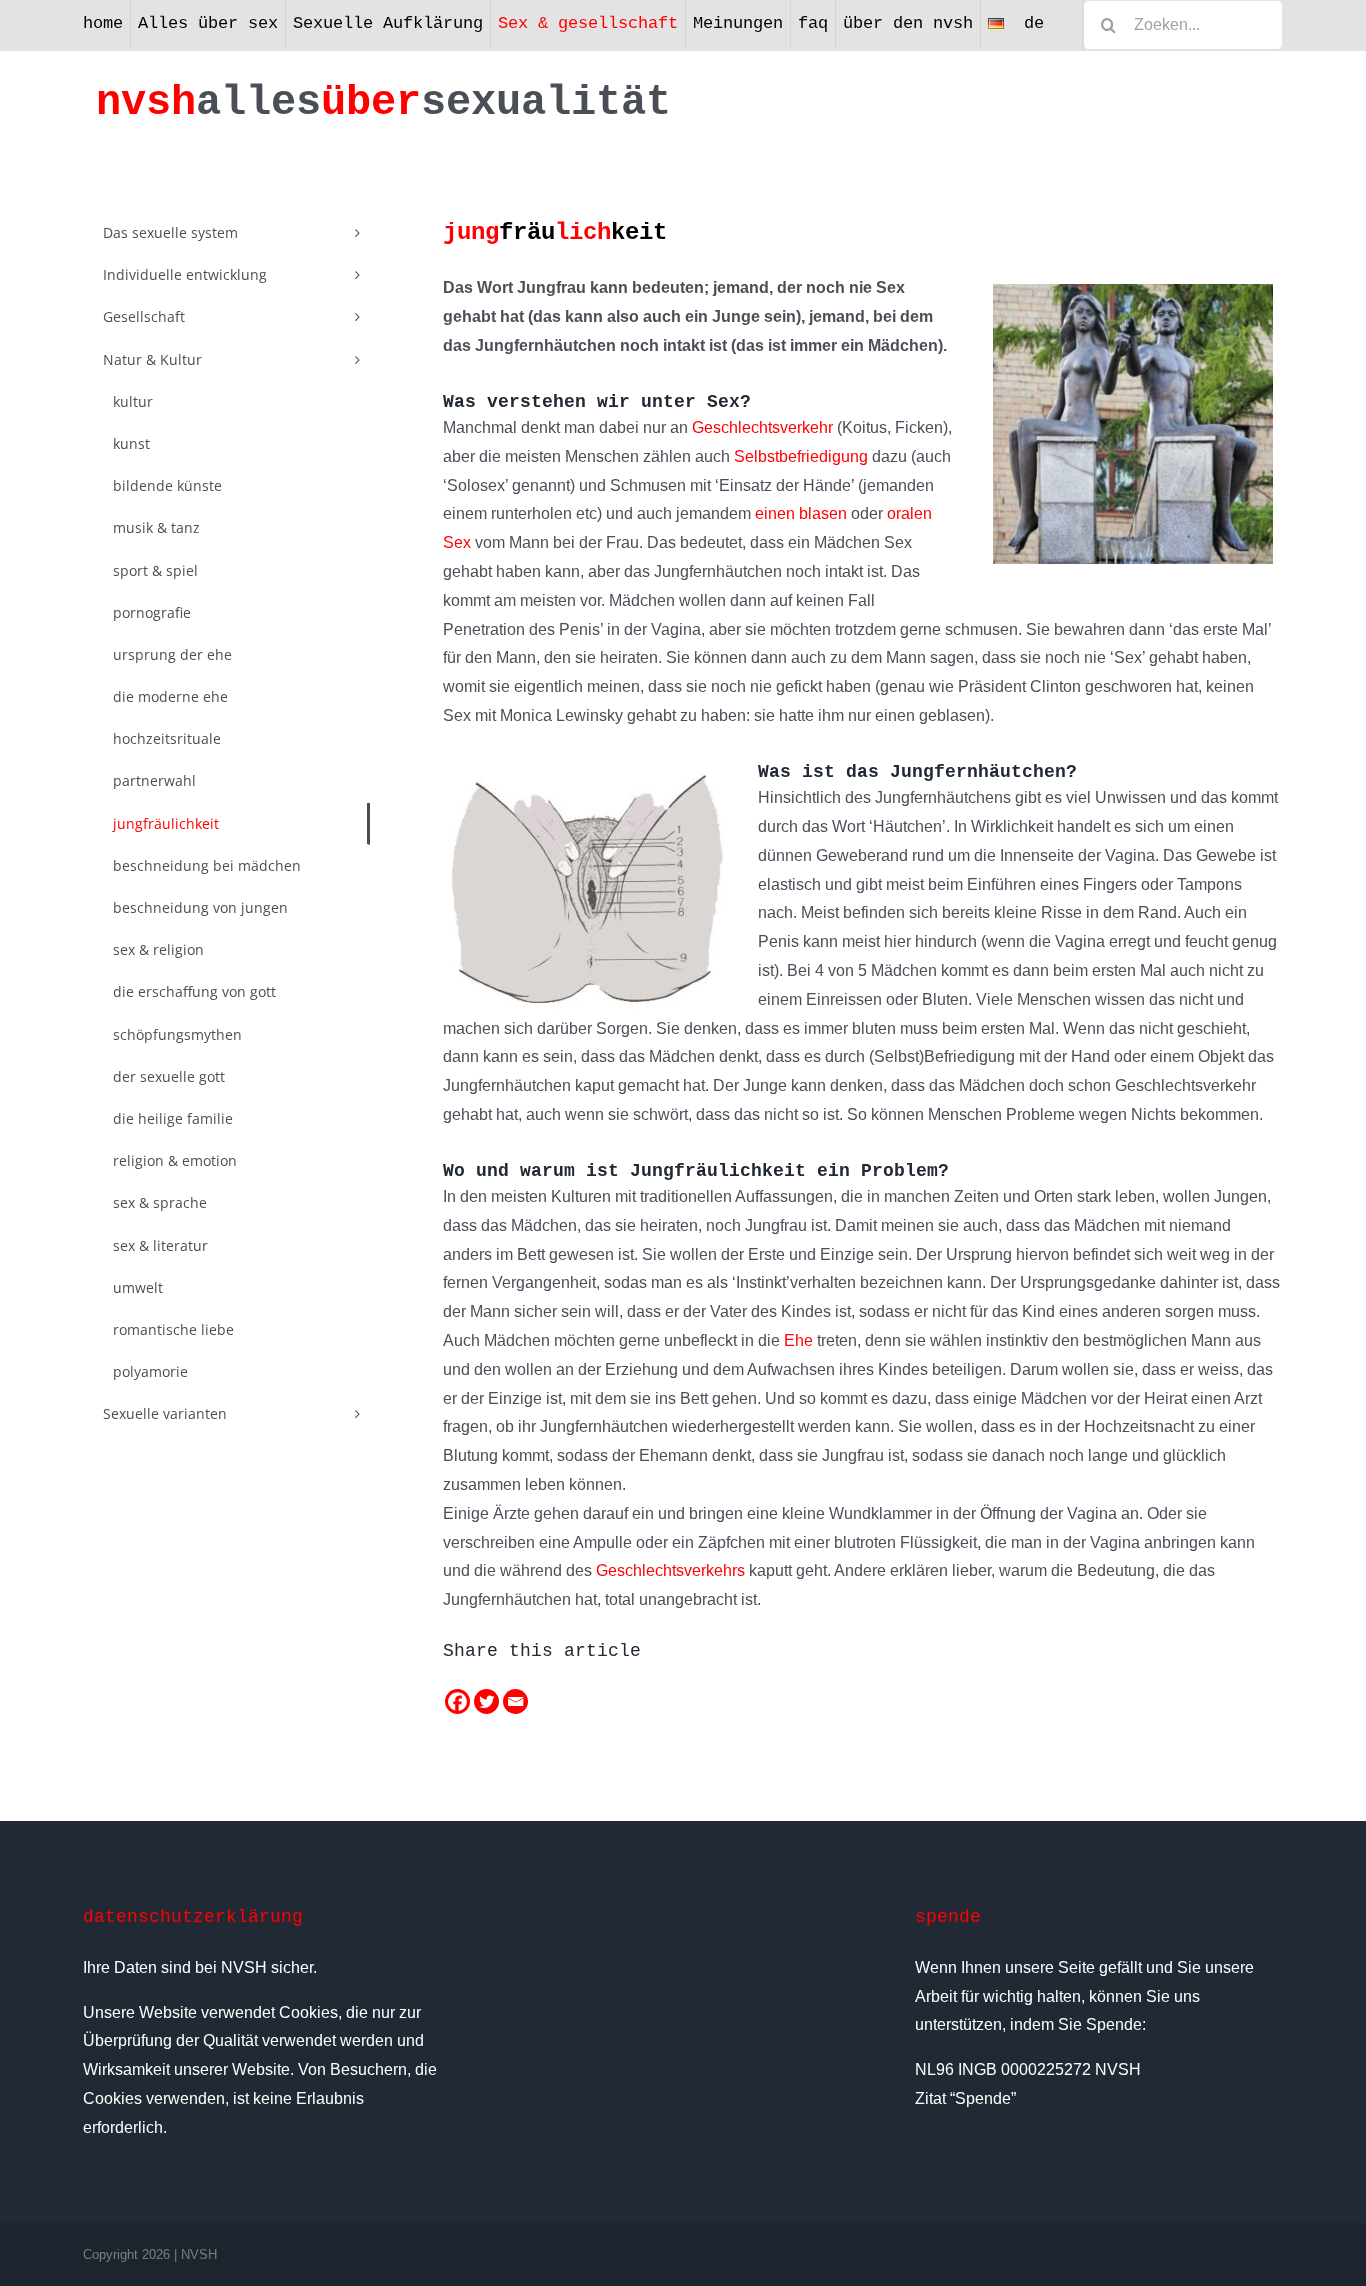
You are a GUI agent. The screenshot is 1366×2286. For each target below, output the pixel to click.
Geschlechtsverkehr (762, 427)
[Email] (515, 1701)
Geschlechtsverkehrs (670, 1570)
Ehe (798, 1340)
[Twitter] (486, 1701)
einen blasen (801, 513)
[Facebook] (457, 1701)
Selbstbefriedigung (801, 456)
